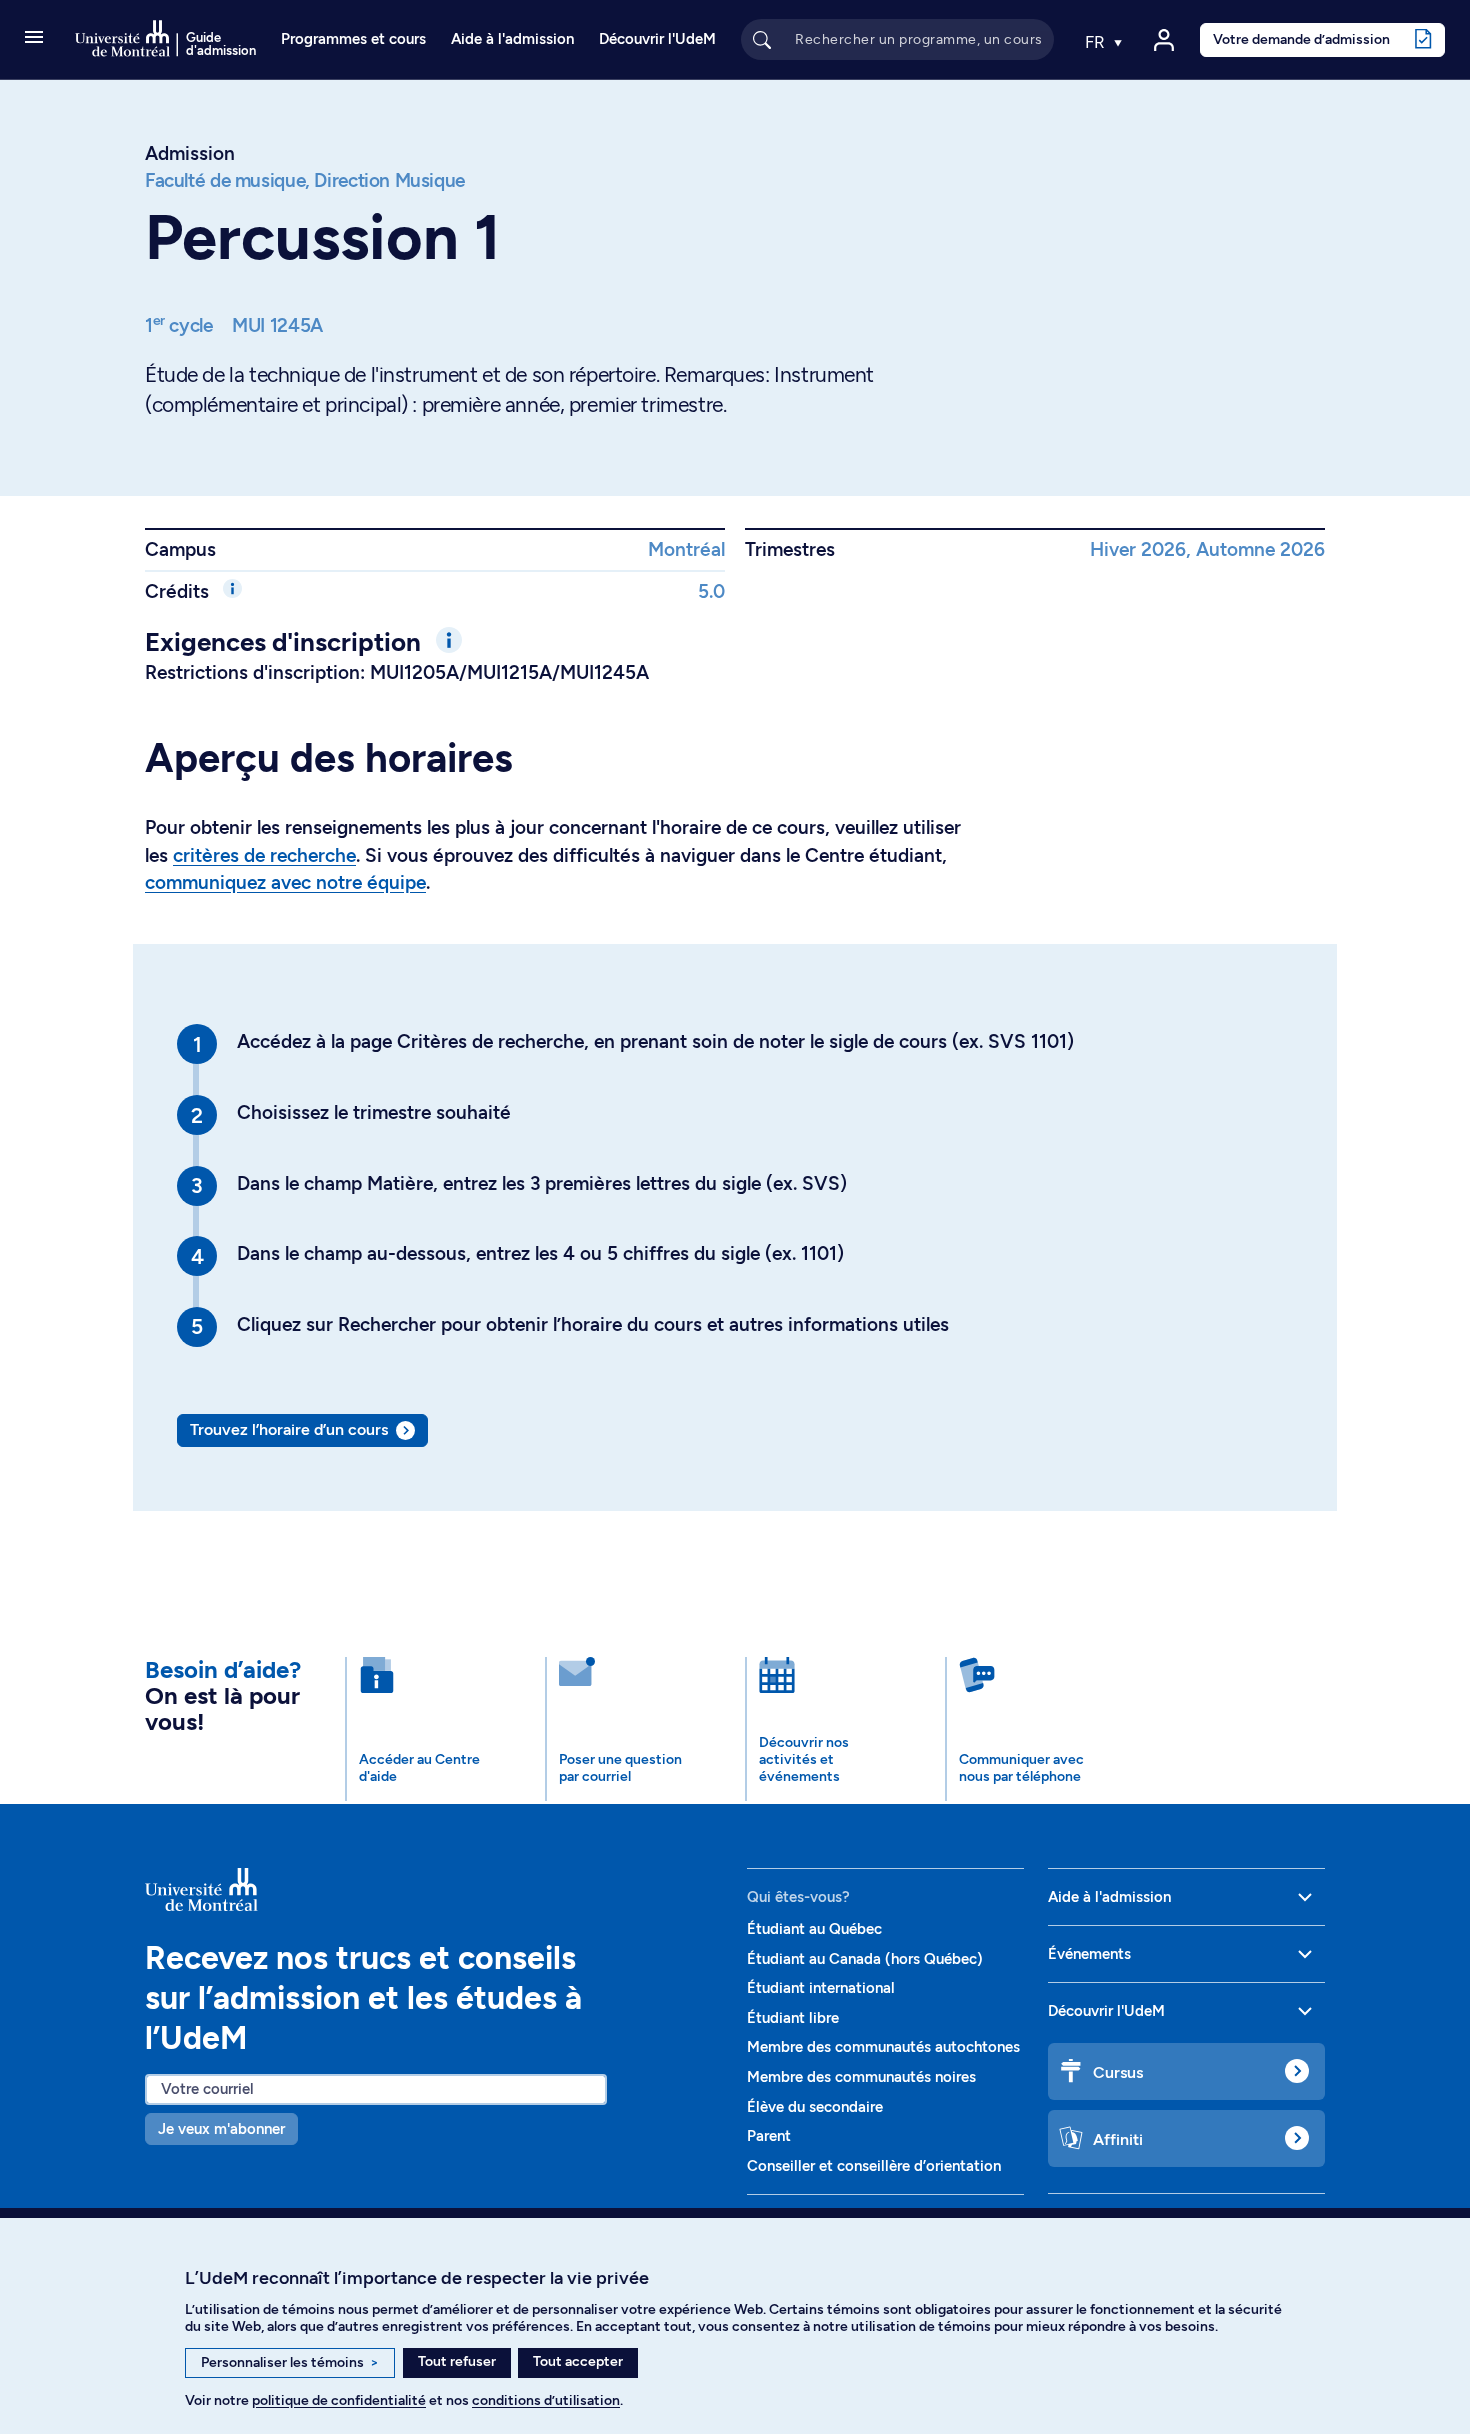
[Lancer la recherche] (762, 39)
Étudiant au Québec (814, 1929)
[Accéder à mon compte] (1164, 40)
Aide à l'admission (512, 39)
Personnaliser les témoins (290, 2362)
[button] (34, 39)
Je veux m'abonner (221, 2129)
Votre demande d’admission (1301, 39)
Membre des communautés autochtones (883, 2047)
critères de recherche (264, 855)
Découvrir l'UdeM (657, 39)
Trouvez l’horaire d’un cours (289, 1429)
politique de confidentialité (339, 2400)
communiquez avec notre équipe (285, 882)
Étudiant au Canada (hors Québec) (865, 1959)
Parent (769, 2136)
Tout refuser (457, 2361)
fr (1097, 42)
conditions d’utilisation (546, 2400)
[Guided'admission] (434, 1890)
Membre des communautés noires (861, 2077)
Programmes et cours (353, 39)
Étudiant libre (793, 2018)
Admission (190, 153)
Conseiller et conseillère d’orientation (874, 2166)
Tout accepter (578, 2361)
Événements (1089, 1954)
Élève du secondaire (815, 2107)
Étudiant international (821, 1988)
